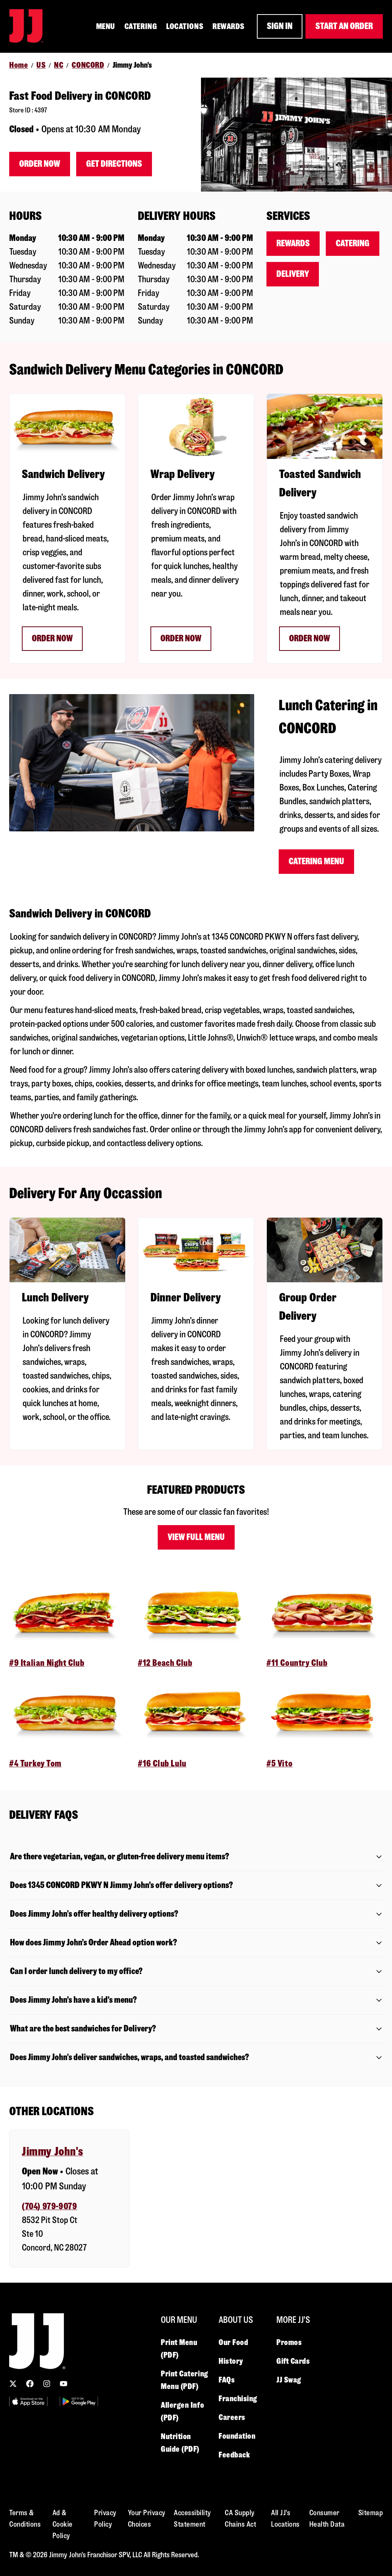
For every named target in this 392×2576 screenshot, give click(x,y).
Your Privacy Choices (147, 2518)
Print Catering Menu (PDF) (185, 2380)
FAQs (227, 2380)
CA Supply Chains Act (240, 2518)
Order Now (40, 164)
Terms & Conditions (25, 2518)
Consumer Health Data (327, 2518)
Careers (232, 2417)
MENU (106, 26)
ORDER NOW (310, 638)
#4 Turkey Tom (35, 1764)
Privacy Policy (105, 2518)
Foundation (237, 2436)
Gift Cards (293, 2361)
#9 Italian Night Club (47, 1663)
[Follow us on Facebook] (30, 2384)
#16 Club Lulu (162, 1764)
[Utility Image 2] (79, 2401)
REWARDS (229, 26)
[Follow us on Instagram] (47, 2384)
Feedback (234, 2455)
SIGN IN (280, 26)
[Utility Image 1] (28, 2401)
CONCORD (88, 65)
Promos (289, 2342)
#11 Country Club (297, 1663)
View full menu (196, 1537)
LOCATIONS (185, 26)
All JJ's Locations (285, 2518)
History (231, 2361)
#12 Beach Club (165, 1663)
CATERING (141, 26)
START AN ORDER (344, 26)
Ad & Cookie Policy (63, 2524)
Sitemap (371, 2513)
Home (19, 65)
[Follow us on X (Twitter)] (13, 2384)
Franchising (238, 2399)
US (41, 65)
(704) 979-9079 (49, 2206)
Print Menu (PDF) (179, 2349)
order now (181, 638)
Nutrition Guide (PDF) (180, 2443)
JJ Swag (289, 2380)
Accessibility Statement (193, 2518)
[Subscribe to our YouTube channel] (64, 2384)
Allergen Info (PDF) (182, 2411)
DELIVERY (293, 274)
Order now (52, 638)
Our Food (233, 2342)
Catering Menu (316, 861)
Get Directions (114, 164)
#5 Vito (279, 1764)
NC (59, 65)
